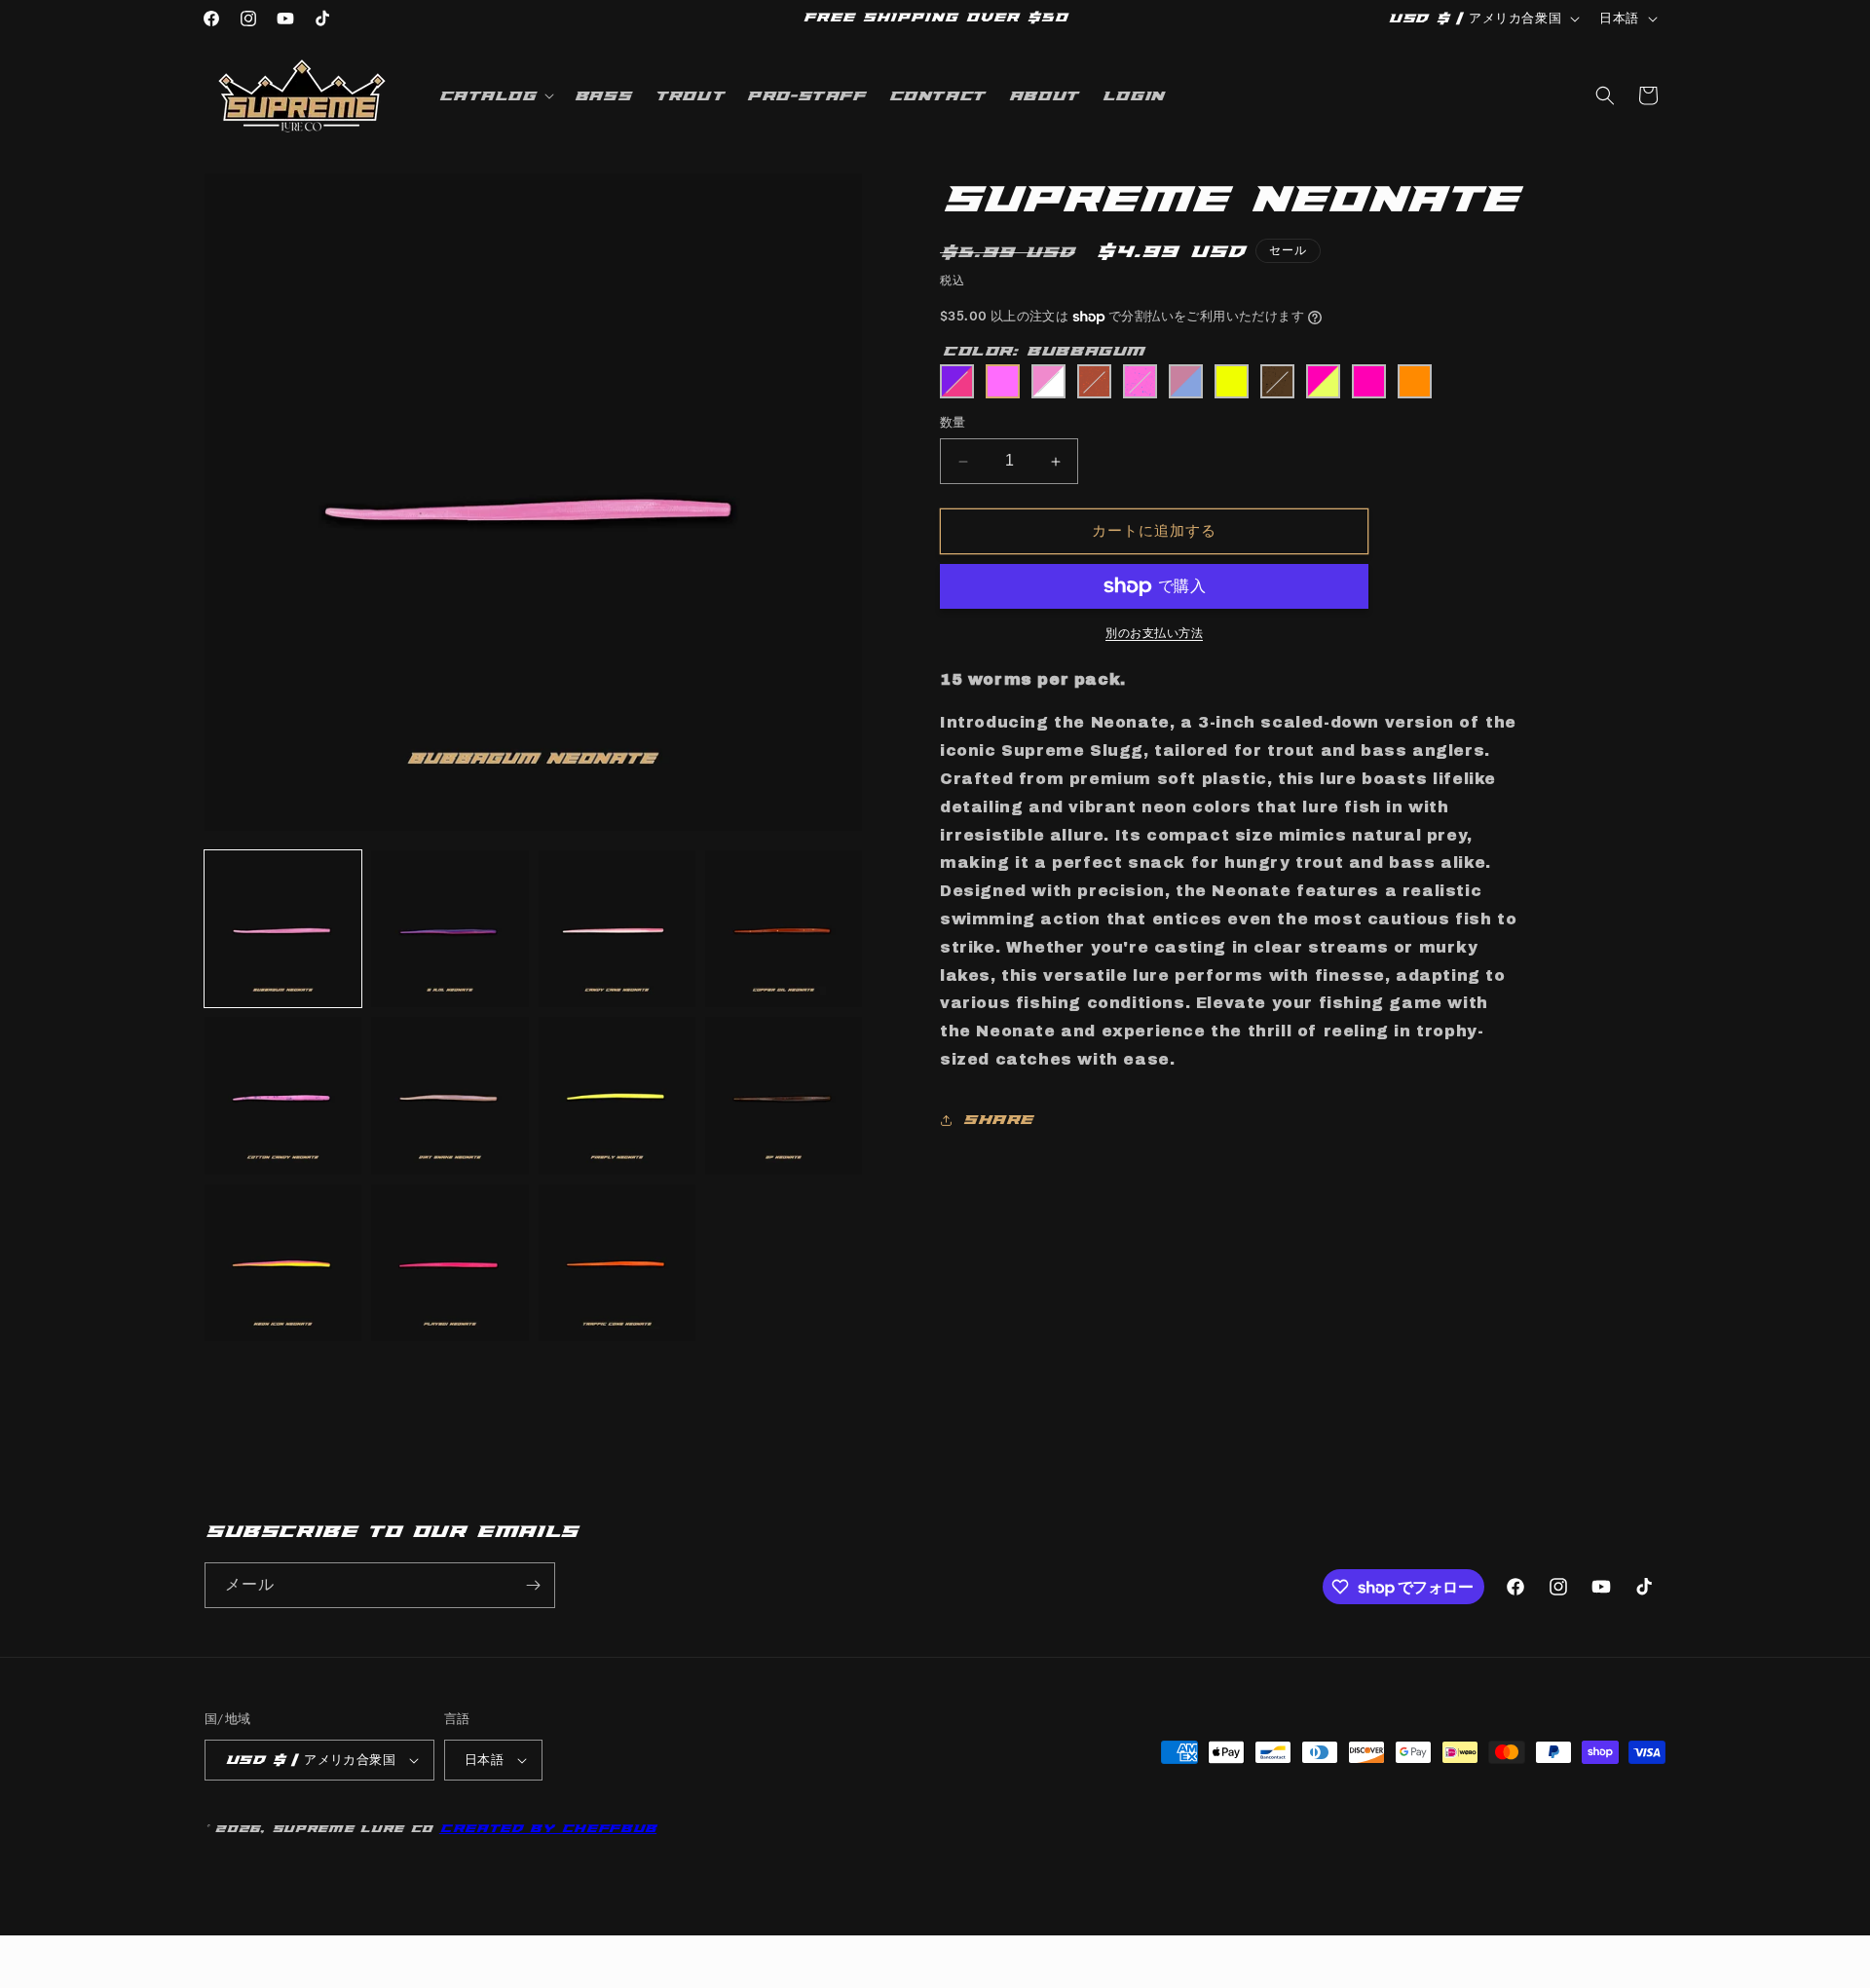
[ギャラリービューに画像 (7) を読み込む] (617, 1095)
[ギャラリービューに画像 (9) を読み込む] (283, 1263)
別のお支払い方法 (1154, 633)
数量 (953, 423)
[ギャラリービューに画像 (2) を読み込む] (449, 929)
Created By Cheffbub (548, 1828)
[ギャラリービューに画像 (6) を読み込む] (449, 1095)
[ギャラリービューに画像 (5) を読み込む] (283, 1095)
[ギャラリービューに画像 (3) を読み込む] (617, 929)
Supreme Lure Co (353, 1829)
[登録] (533, 1585)
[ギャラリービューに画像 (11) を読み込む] (617, 1263)
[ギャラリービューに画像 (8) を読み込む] (784, 1095)
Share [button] (997, 1120)
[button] (494, 95)
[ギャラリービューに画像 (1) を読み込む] (283, 929)
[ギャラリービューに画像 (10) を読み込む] (449, 1263)
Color (1043, 352)
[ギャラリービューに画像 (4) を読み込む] (784, 929)
